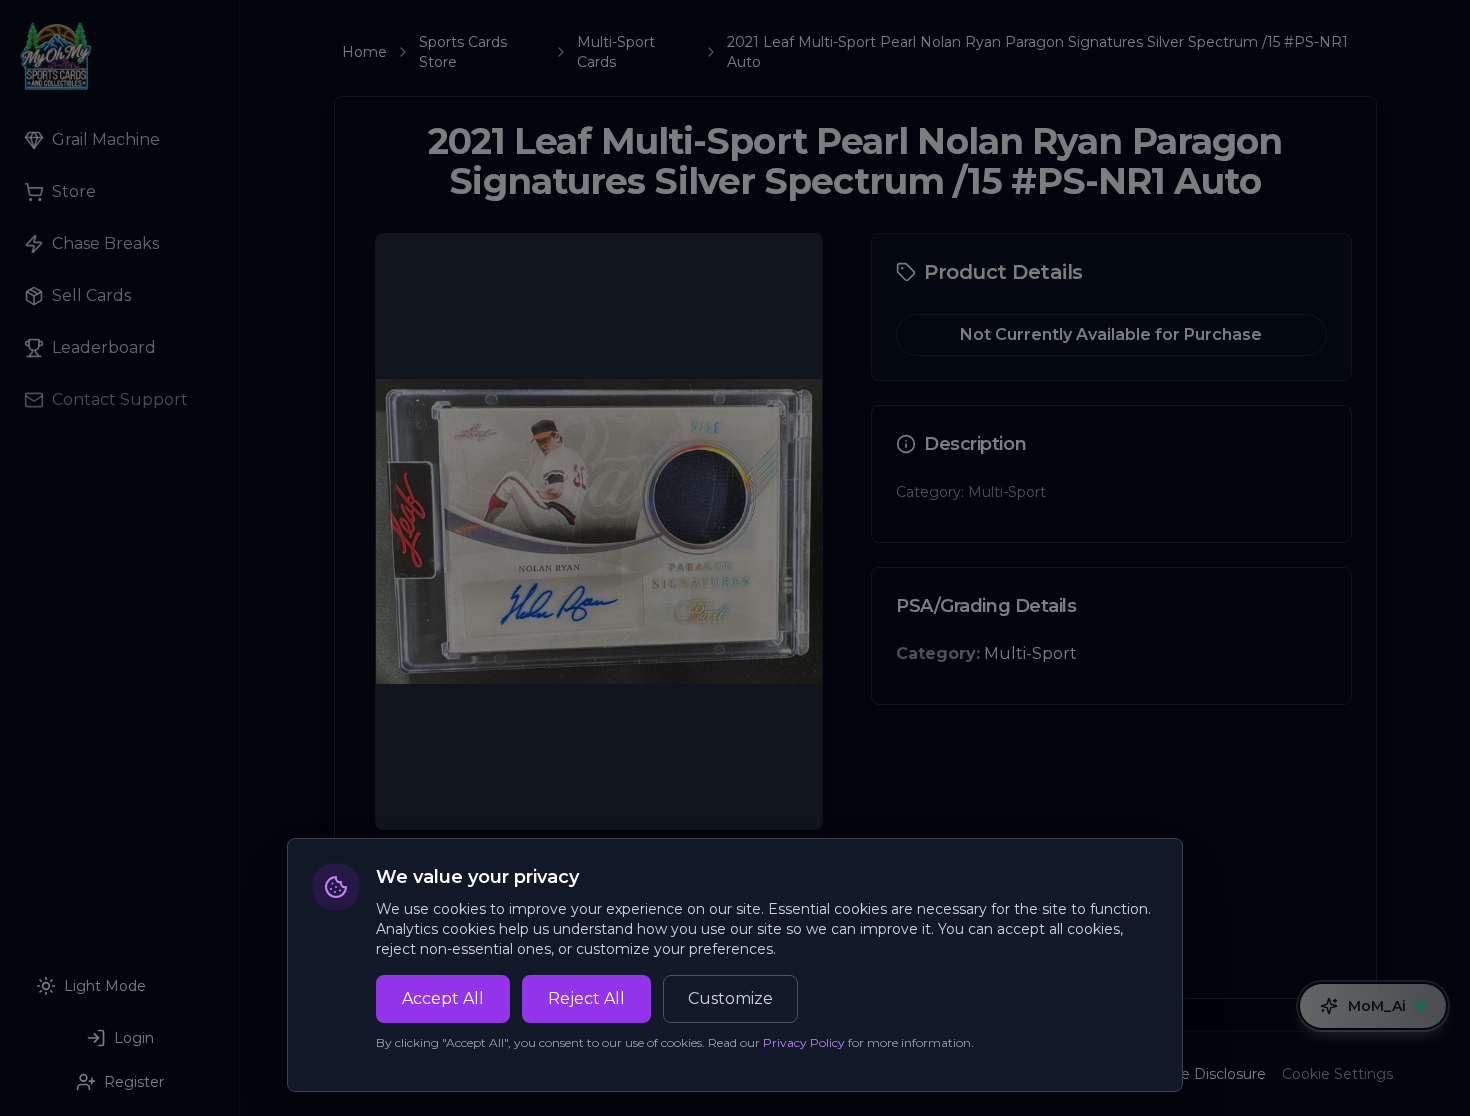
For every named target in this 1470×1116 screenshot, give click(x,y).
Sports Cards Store (463, 52)
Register (134, 1082)
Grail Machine (106, 139)
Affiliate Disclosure (1201, 1074)
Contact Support (120, 399)
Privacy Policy (804, 1042)
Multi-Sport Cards (616, 52)
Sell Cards (91, 295)
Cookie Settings (1337, 1074)
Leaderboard (104, 347)
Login (134, 1038)
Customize (730, 998)
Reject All (586, 998)
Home (364, 52)
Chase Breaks (105, 243)
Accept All (443, 998)
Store (74, 191)
